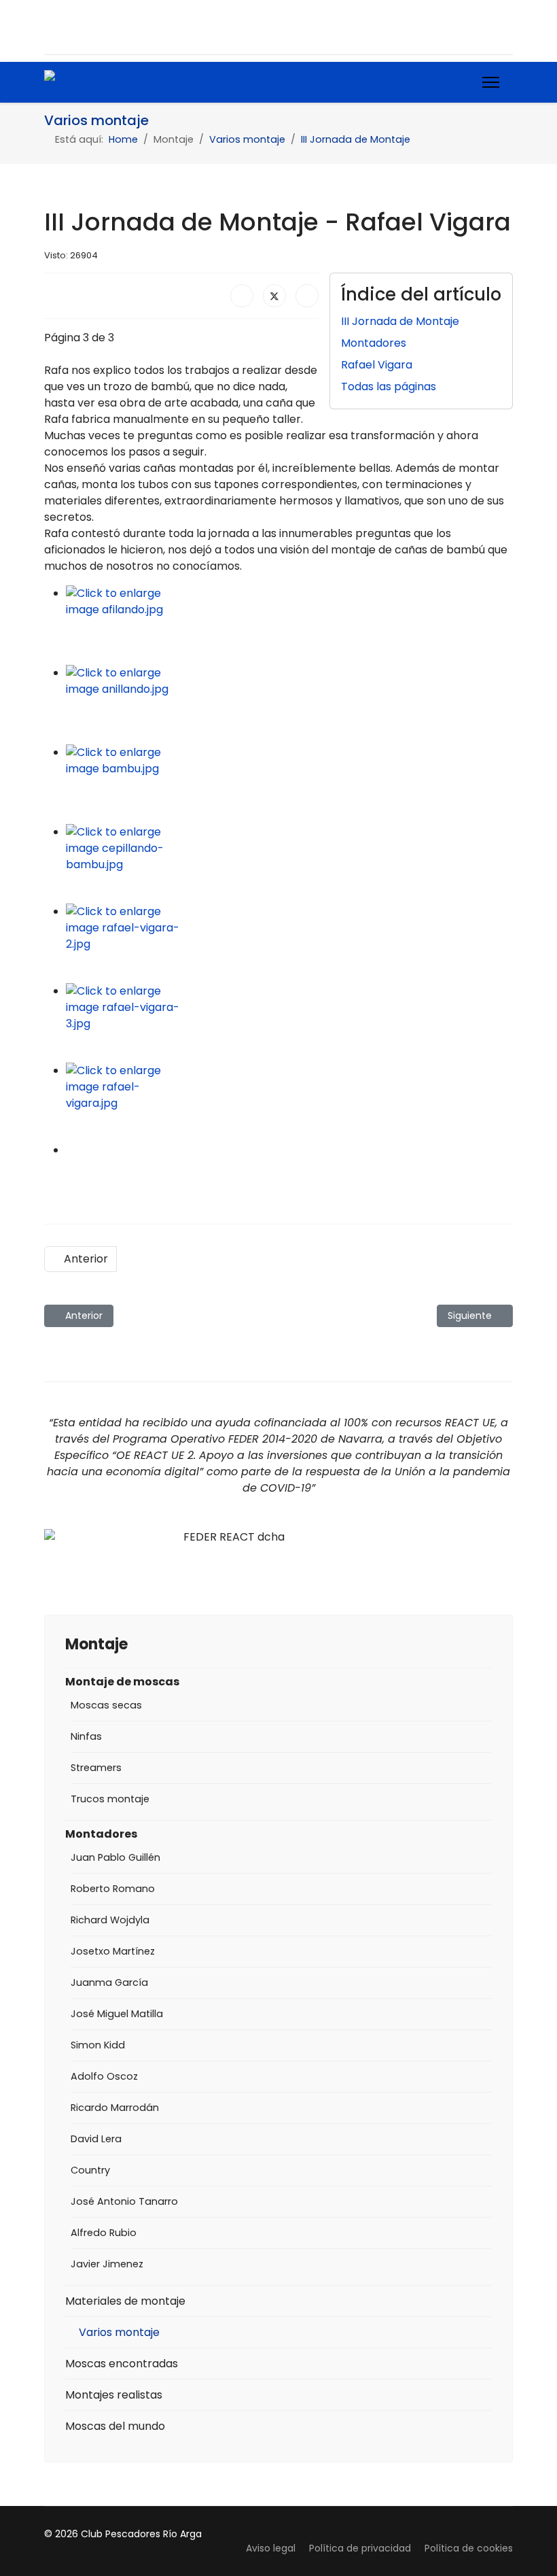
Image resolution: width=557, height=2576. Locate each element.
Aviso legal (271, 2548)
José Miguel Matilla (117, 2014)
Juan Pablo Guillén (115, 1857)
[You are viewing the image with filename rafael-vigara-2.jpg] (289, 943)
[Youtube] (77, 27)
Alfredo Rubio (104, 2233)
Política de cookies (469, 2548)
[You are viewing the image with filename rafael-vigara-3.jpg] (289, 1023)
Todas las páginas (389, 387)
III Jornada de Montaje (400, 321)
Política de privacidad (360, 2548)
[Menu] (491, 82)
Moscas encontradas (122, 2364)
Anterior (85, 1259)
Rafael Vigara (377, 365)
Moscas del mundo (115, 2426)
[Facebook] (51, 27)
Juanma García (109, 1982)
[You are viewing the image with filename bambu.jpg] (289, 784)
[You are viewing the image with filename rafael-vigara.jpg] (289, 1102)
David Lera (96, 2139)
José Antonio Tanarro (124, 2201)
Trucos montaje (110, 1799)
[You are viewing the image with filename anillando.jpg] (289, 705)
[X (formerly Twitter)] (274, 296)
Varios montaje (119, 2332)
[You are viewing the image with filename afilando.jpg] (289, 625)
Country (90, 2170)
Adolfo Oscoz (104, 2076)
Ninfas (86, 1736)
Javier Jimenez (107, 2264)
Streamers (96, 1768)
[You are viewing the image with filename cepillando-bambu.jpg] (289, 864)
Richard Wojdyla (110, 1920)
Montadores (374, 343)
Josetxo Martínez (113, 1951)
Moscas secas (106, 1705)
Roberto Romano (113, 1889)
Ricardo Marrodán (115, 2108)
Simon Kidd (98, 2045)
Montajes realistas (114, 2395)
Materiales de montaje (125, 2301)
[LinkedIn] (307, 296)
